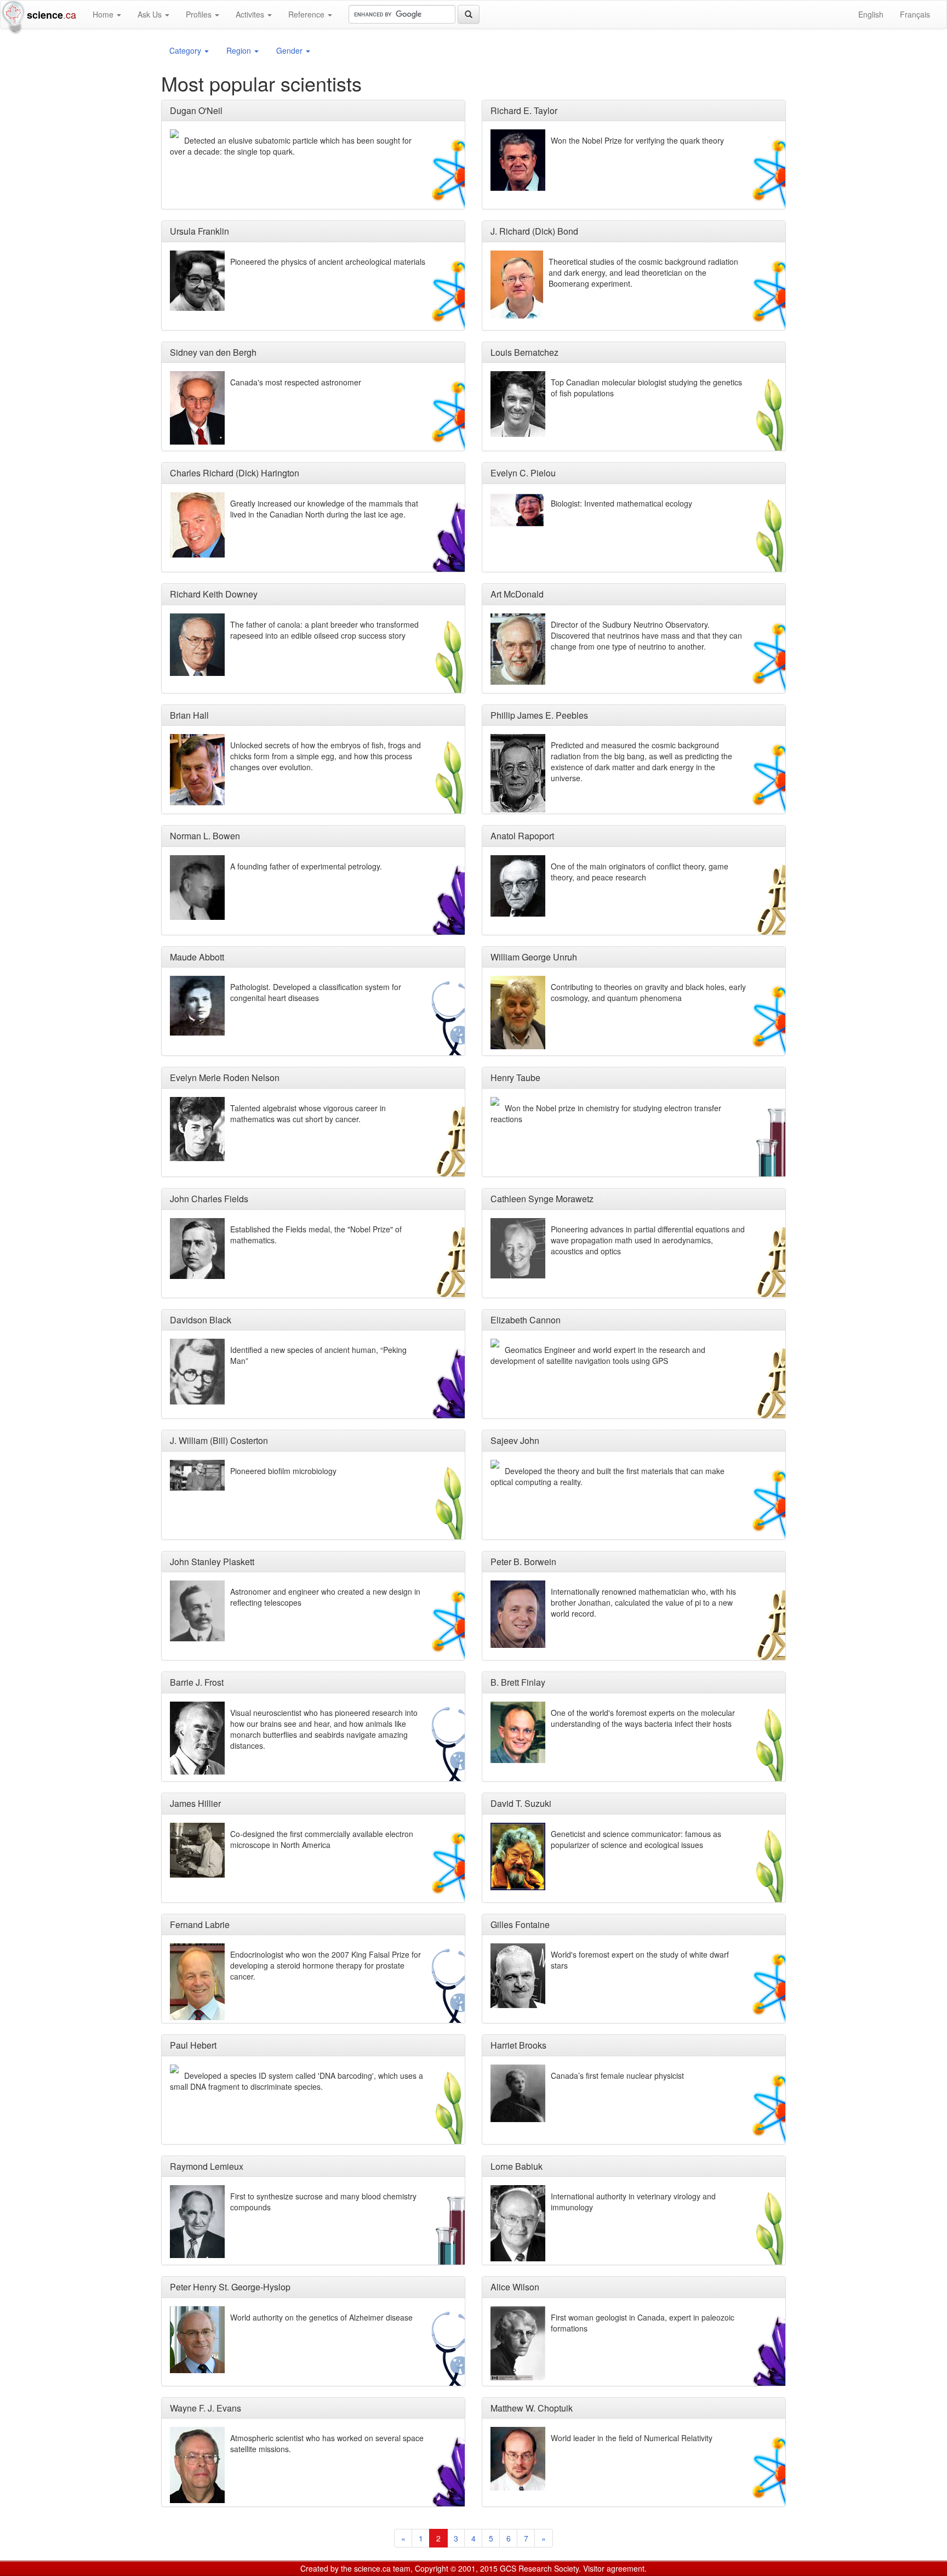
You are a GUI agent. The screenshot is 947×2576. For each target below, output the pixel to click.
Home (104, 14)
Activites (251, 14)
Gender (290, 50)
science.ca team (382, 2568)
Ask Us (151, 14)
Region (240, 50)
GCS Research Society (539, 2568)
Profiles (200, 14)
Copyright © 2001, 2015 (456, 2568)
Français (915, 14)
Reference (307, 14)
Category (186, 50)
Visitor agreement (614, 2568)
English (871, 14)
